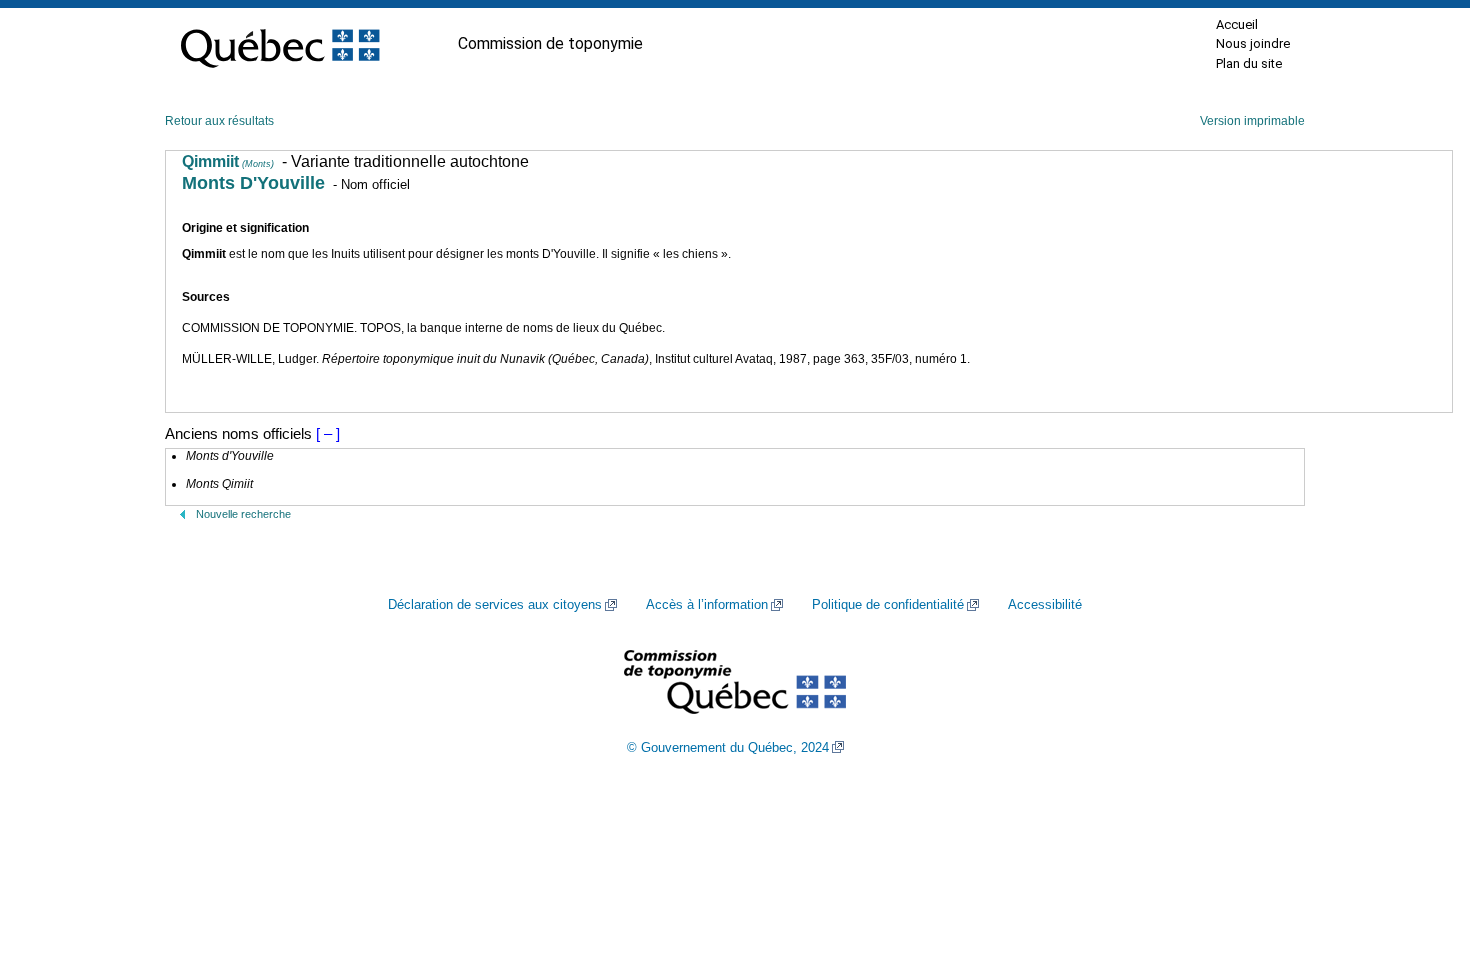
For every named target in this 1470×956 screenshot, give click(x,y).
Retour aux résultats (219, 121)
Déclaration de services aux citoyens (495, 605)
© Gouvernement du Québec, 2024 (728, 748)
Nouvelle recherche (243, 514)
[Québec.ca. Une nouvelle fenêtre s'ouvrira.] (280, 44)
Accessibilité (1045, 605)
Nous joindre (1253, 43)
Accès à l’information (707, 605)
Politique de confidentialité (888, 605)
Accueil (1237, 24)
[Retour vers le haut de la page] (1420, 846)
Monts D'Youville (253, 183)
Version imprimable (1252, 121)
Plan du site (1249, 63)
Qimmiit (228, 161)
